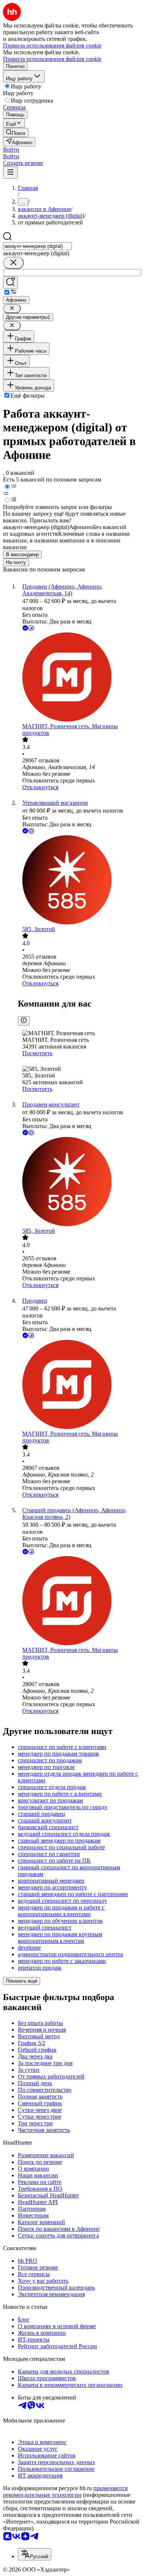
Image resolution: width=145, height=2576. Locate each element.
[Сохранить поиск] (10, 283)
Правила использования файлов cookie (52, 59)
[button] (11, 150)
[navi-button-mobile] (10, 173)
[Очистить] (13, 263)
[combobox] (37, 246)
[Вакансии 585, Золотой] (80, 881)
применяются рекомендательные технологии (65, 2491)
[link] (16, 132)
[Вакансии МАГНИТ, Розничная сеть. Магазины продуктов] (80, 678)
